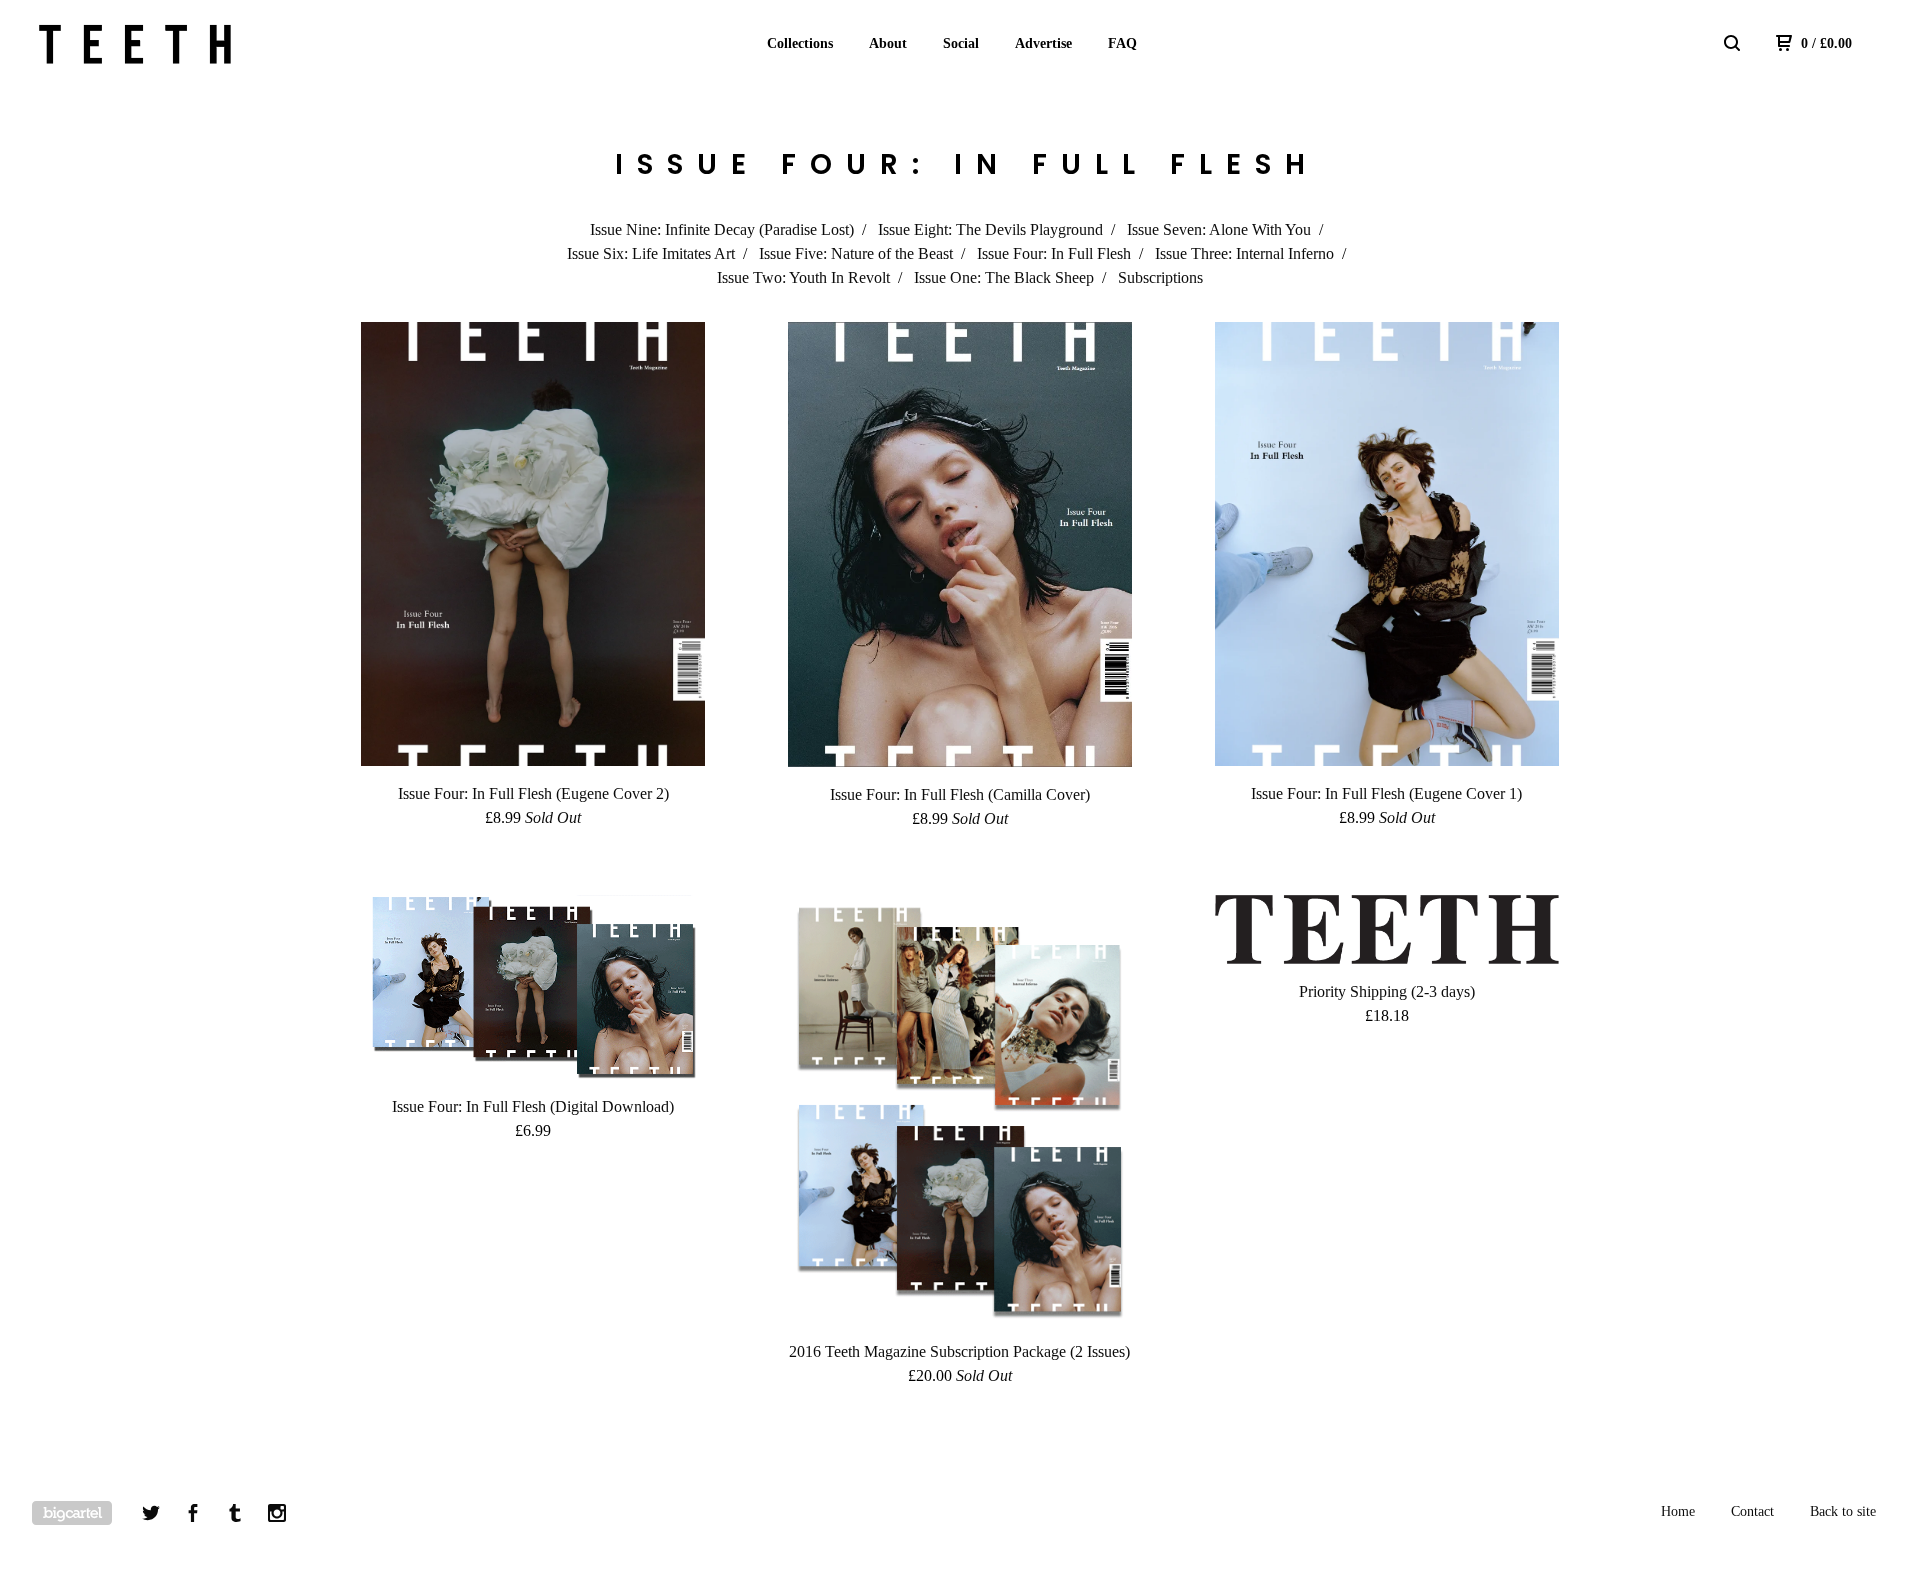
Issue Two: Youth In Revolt (803, 277)
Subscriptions (1160, 277)
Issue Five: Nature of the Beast (856, 253)
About (888, 43)
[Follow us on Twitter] (151, 1516)
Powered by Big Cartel (72, 1513)
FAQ (1122, 43)
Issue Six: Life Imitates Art (651, 253)
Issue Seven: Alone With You (1219, 229)
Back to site (1843, 1511)
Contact (1752, 1511)
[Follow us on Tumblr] (235, 1516)
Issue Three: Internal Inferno (1244, 253)
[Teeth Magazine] (136, 44)
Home (1678, 1511)
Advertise (1043, 43)
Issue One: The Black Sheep (1004, 277)
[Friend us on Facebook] (193, 1516)
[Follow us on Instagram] (277, 1516)
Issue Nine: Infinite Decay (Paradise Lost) (722, 229)
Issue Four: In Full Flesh (1054, 253)
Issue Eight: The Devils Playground (990, 229)
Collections (800, 43)
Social (961, 43)
